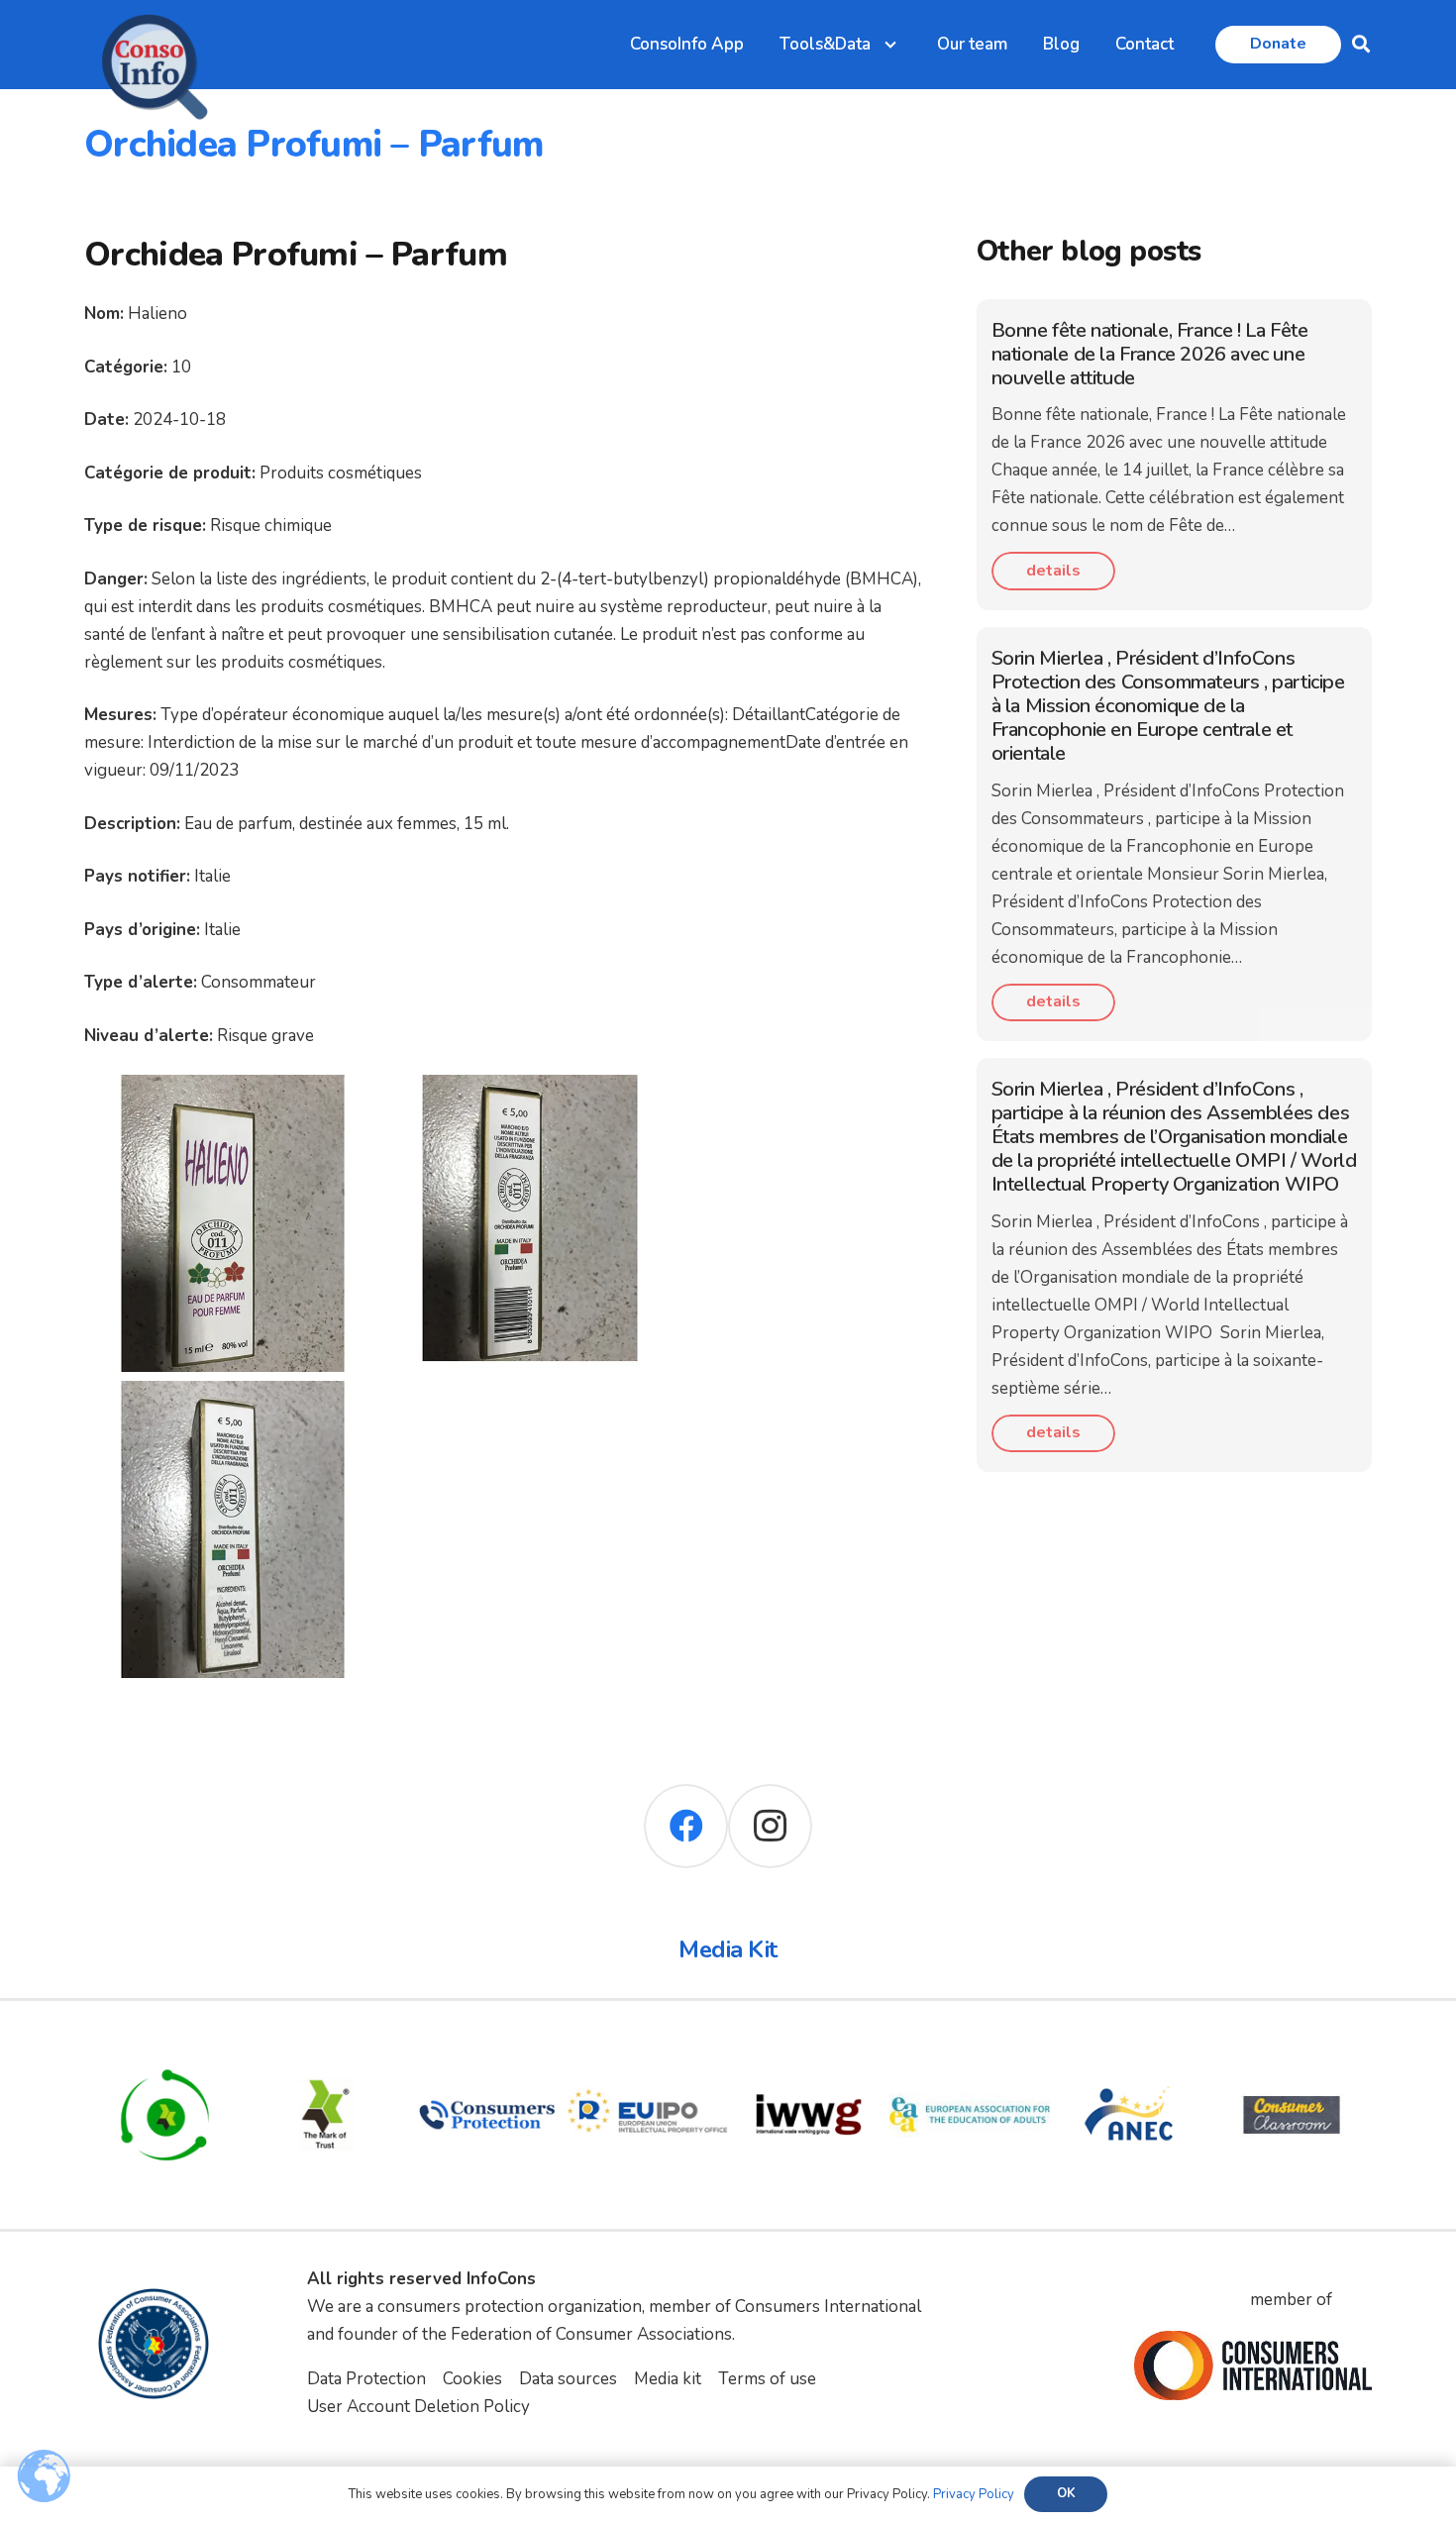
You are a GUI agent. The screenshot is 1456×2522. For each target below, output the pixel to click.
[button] (1361, 45)
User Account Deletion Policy (418, 2407)
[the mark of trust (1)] (326, 2048)
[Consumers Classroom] (1292, 2048)
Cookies (472, 2379)
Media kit (668, 2379)
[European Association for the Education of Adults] (970, 2048)
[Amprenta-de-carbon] (165, 2048)
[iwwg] (809, 2048)
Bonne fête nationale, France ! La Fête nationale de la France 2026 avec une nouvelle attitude (1150, 354)
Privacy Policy (974, 2494)
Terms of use (767, 2379)
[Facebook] (686, 1826)
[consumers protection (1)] (487, 2048)
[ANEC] (1131, 2048)
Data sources (568, 2379)
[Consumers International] (1253, 2365)
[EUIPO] (648, 2048)
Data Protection (366, 2379)
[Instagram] (770, 1826)
